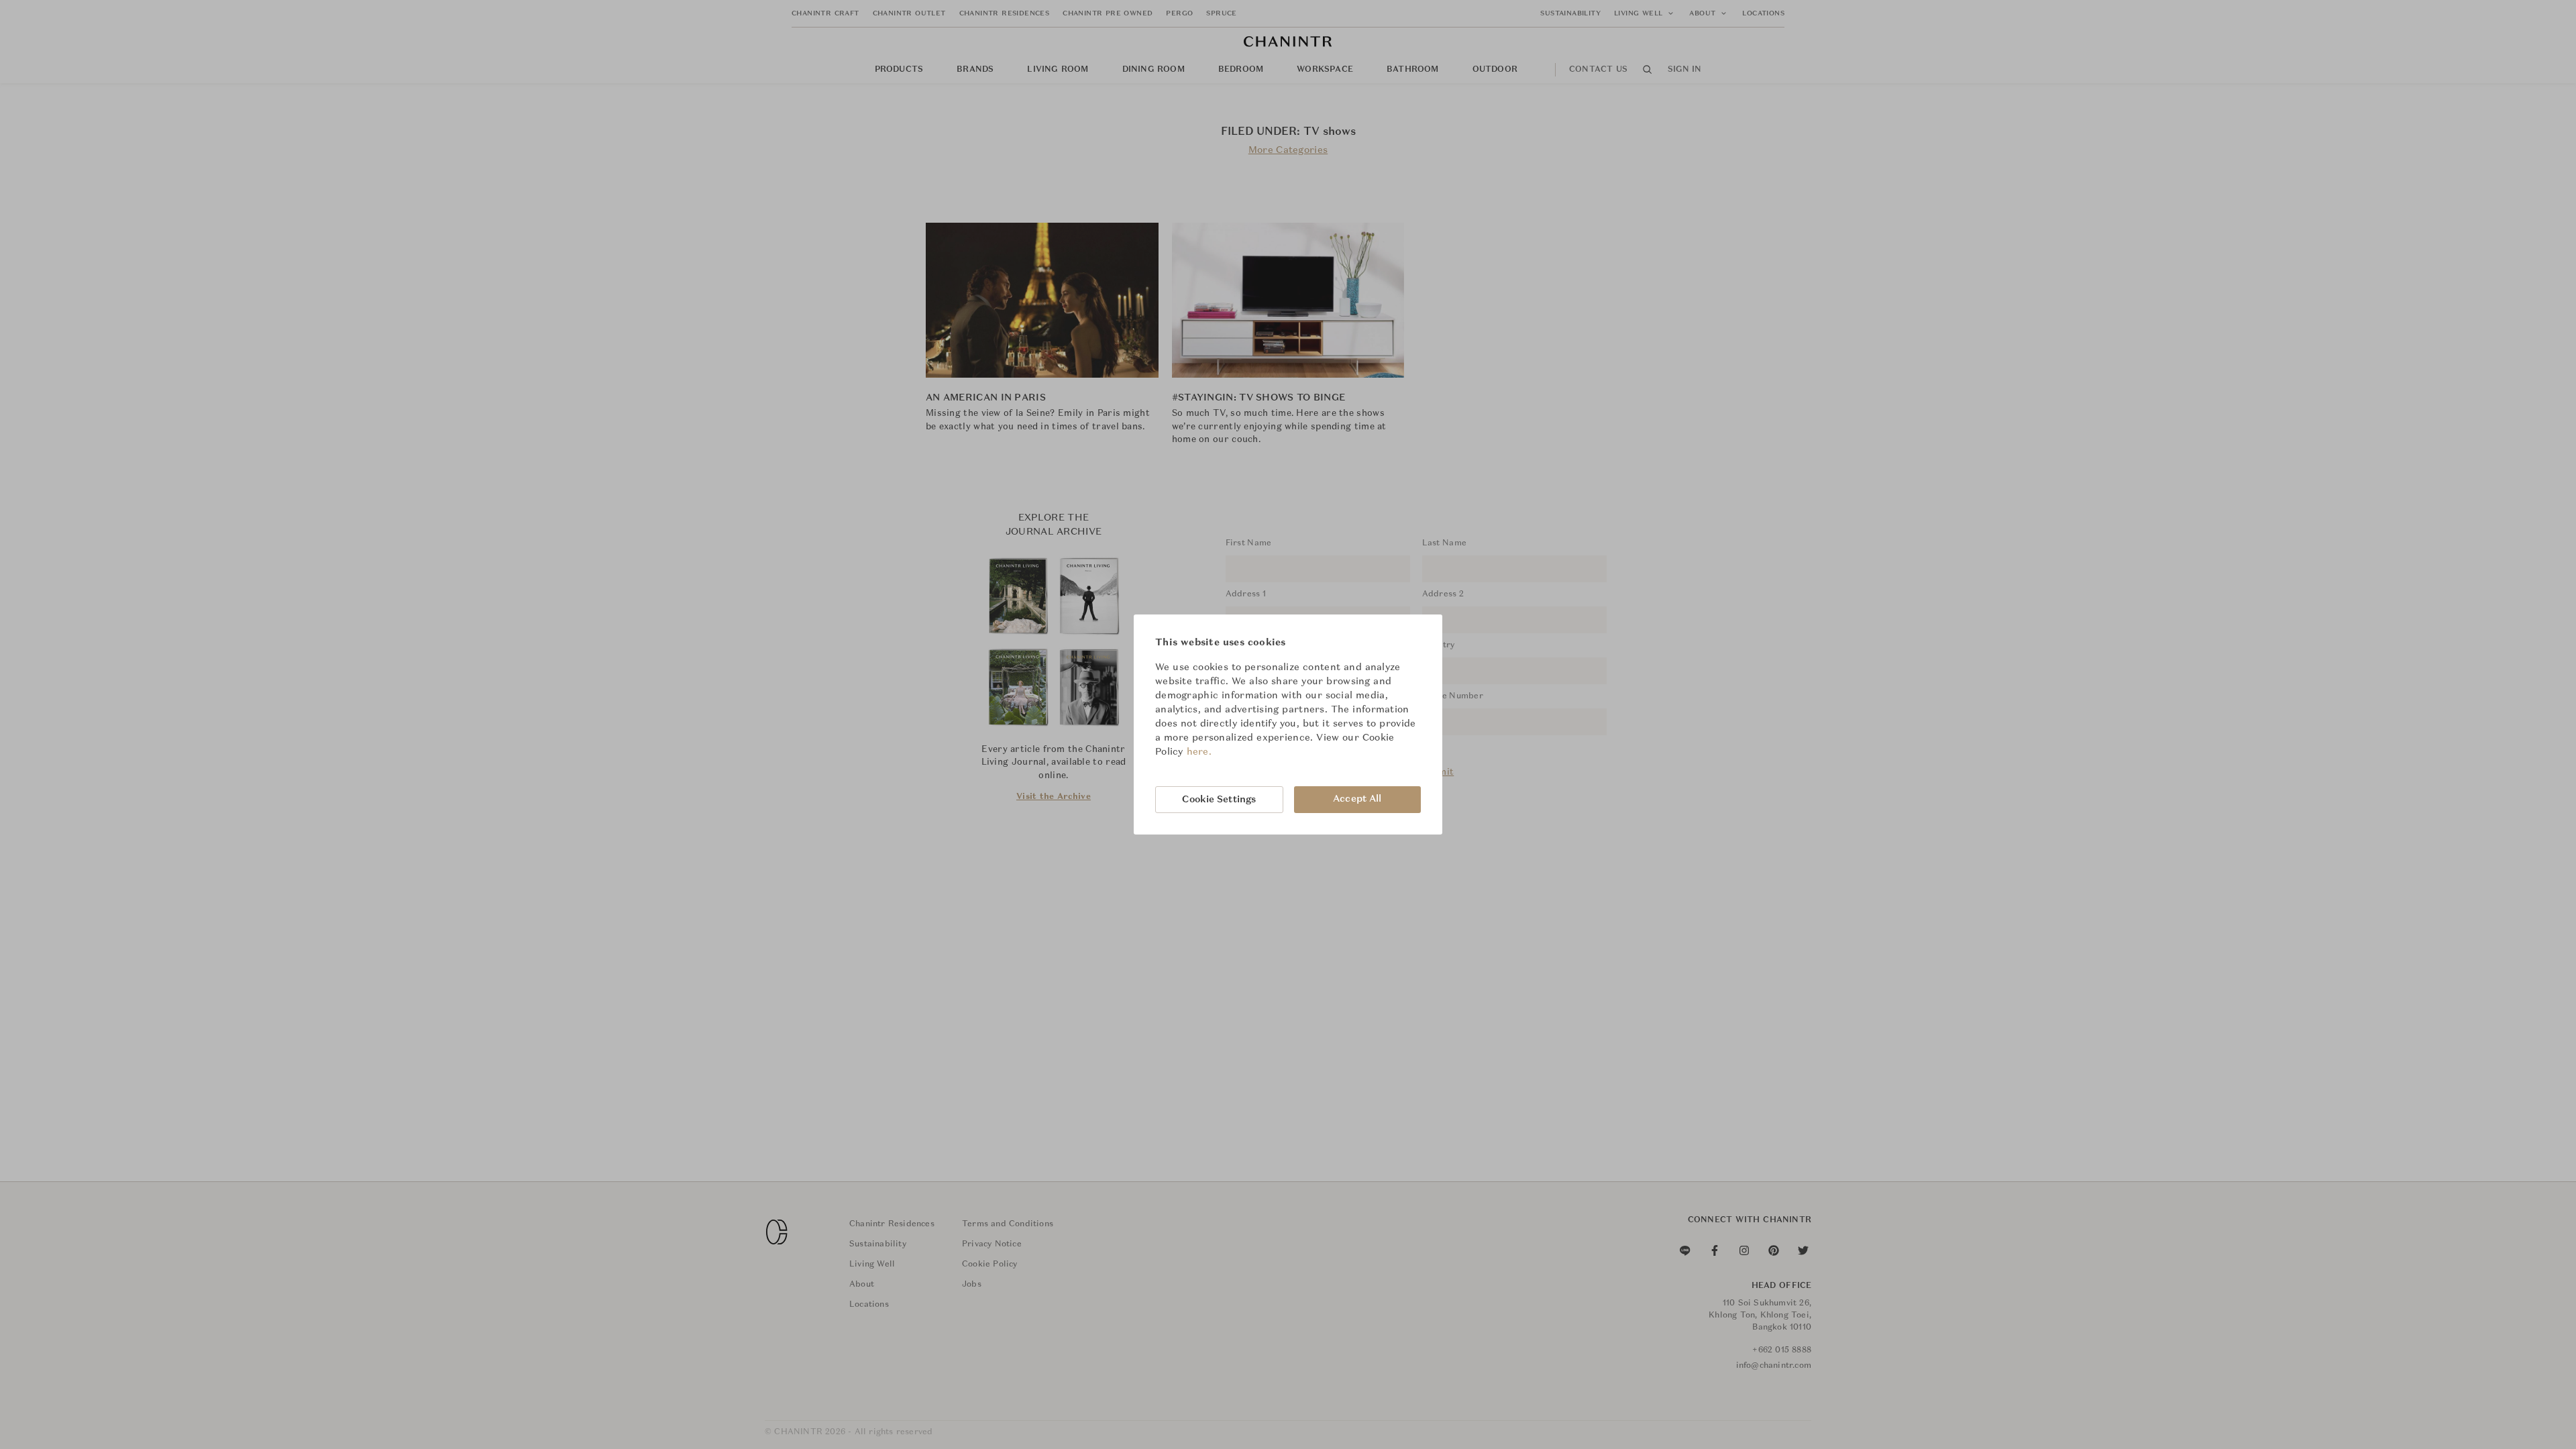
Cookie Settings (1219, 800)
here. (1199, 752)
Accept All (1357, 799)
